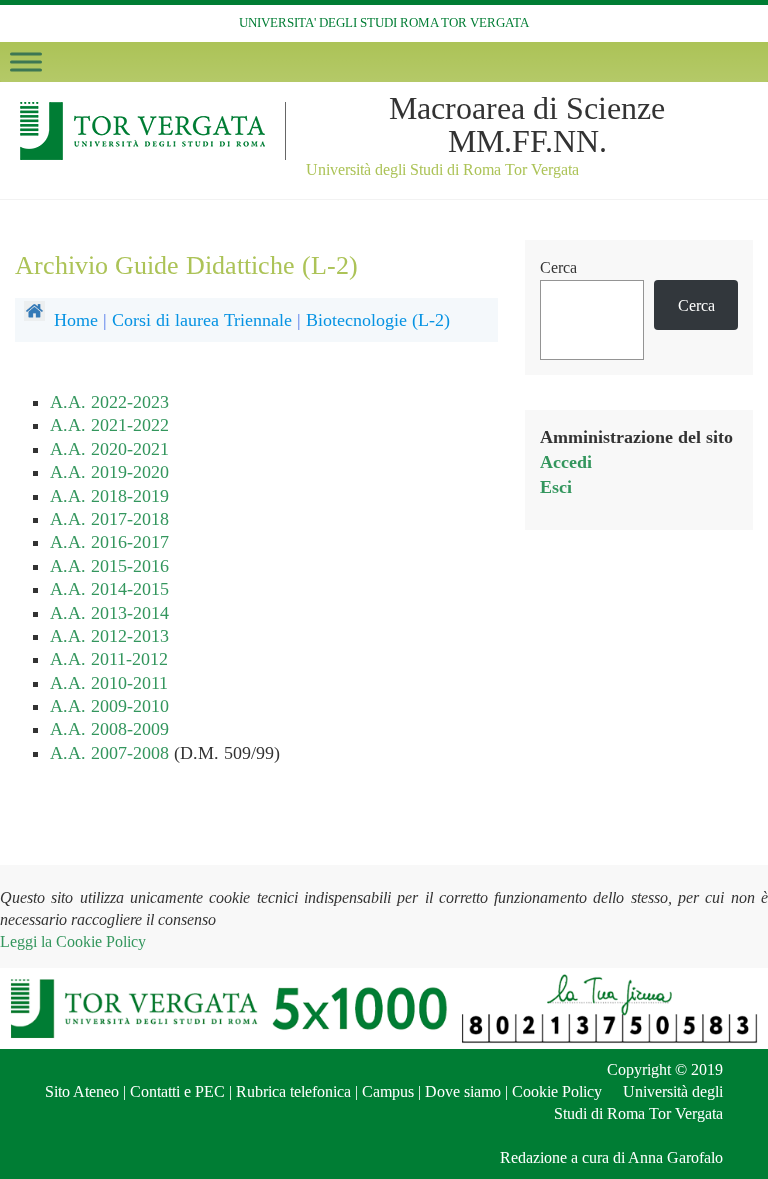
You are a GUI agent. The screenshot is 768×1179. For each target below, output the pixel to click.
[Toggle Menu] (26, 61)
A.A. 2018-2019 (109, 496)
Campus (388, 1091)
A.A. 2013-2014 (109, 613)
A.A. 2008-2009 (109, 729)
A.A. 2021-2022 (109, 425)
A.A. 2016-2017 (109, 542)
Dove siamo (463, 1091)
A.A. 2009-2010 (109, 706)
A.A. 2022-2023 (109, 402)
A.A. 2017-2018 (109, 519)
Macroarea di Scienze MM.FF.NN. (527, 124)
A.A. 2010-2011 (109, 683)
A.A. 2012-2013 (109, 636)
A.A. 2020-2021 (109, 449)
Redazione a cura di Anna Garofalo (611, 1157)
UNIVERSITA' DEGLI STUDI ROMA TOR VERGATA (384, 22)
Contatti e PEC (177, 1091)
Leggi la (73, 941)
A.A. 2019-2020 (109, 472)
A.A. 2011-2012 (109, 659)
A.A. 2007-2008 (109, 753)
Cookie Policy (557, 1091)
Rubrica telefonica (293, 1091)
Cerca (558, 267)
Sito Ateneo (82, 1091)
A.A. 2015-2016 (109, 566)
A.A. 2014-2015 (109, 589)
